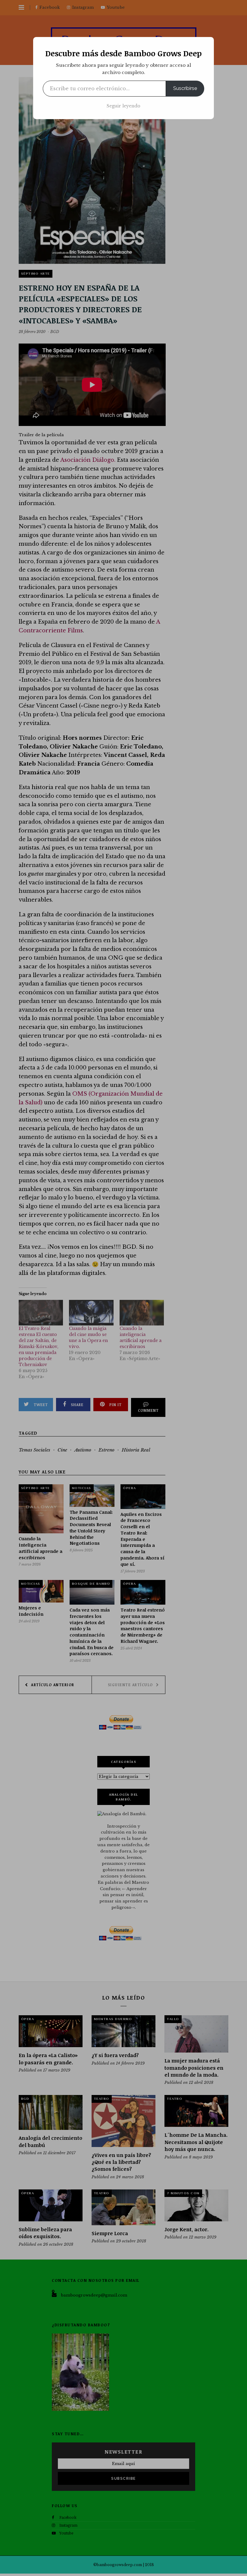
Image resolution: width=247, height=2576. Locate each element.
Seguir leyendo (123, 106)
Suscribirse (185, 88)
